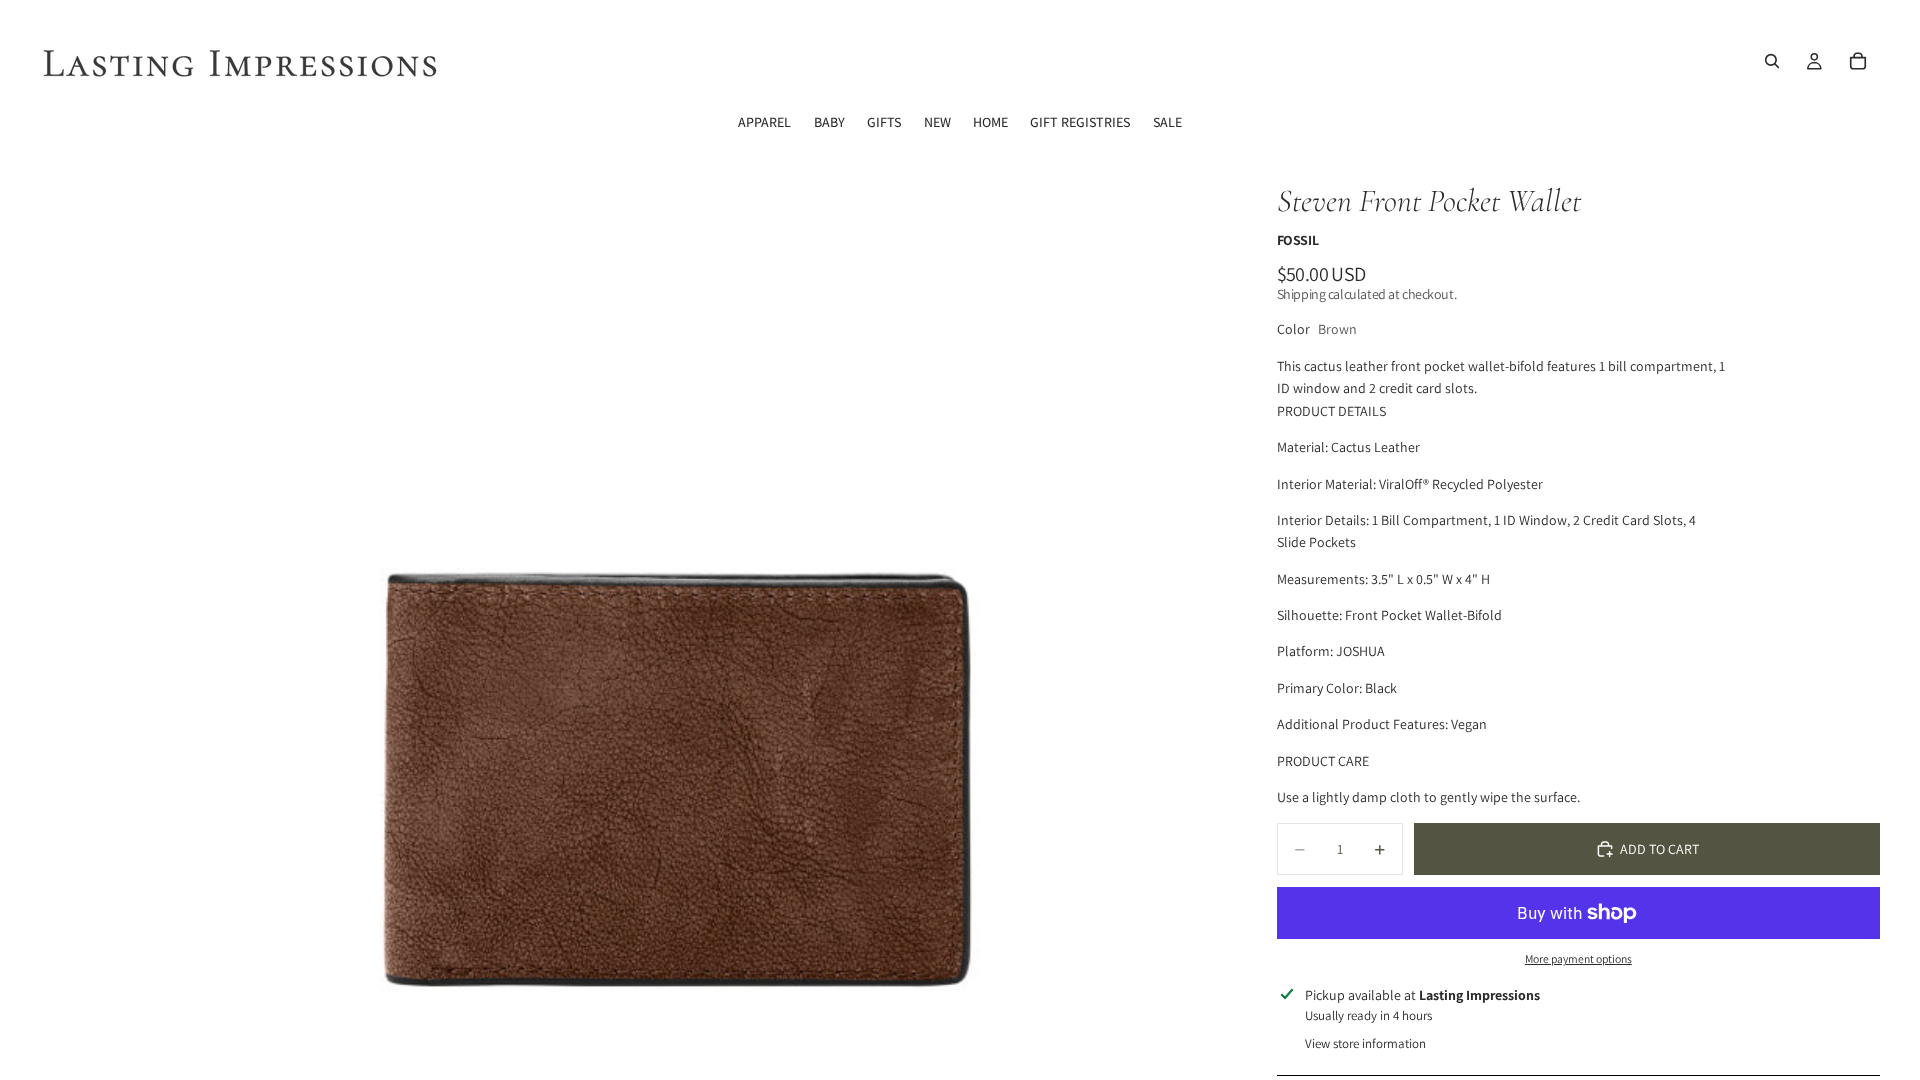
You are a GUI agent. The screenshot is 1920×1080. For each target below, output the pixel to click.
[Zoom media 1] (648, 611)
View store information (1365, 1043)
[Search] (1772, 61)
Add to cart (1659, 849)
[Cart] (1858, 61)
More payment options (1578, 958)
